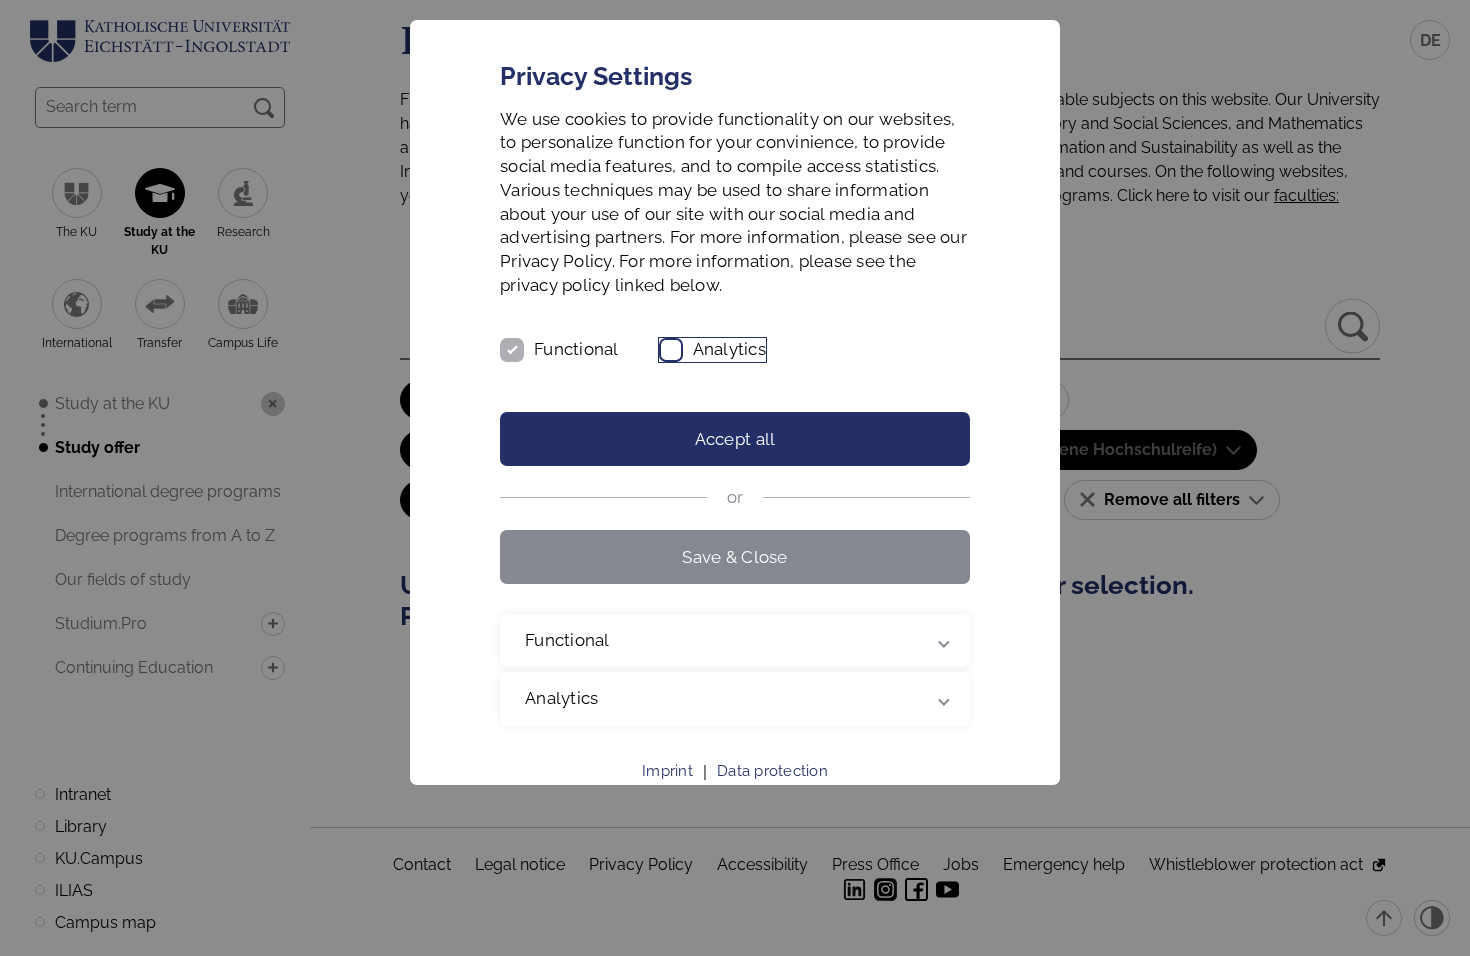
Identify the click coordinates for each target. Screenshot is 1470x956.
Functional (576, 349)
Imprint (667, 771)
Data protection (772, 771)
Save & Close (734, 557)
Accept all (735, 439)
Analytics (729, 349)
